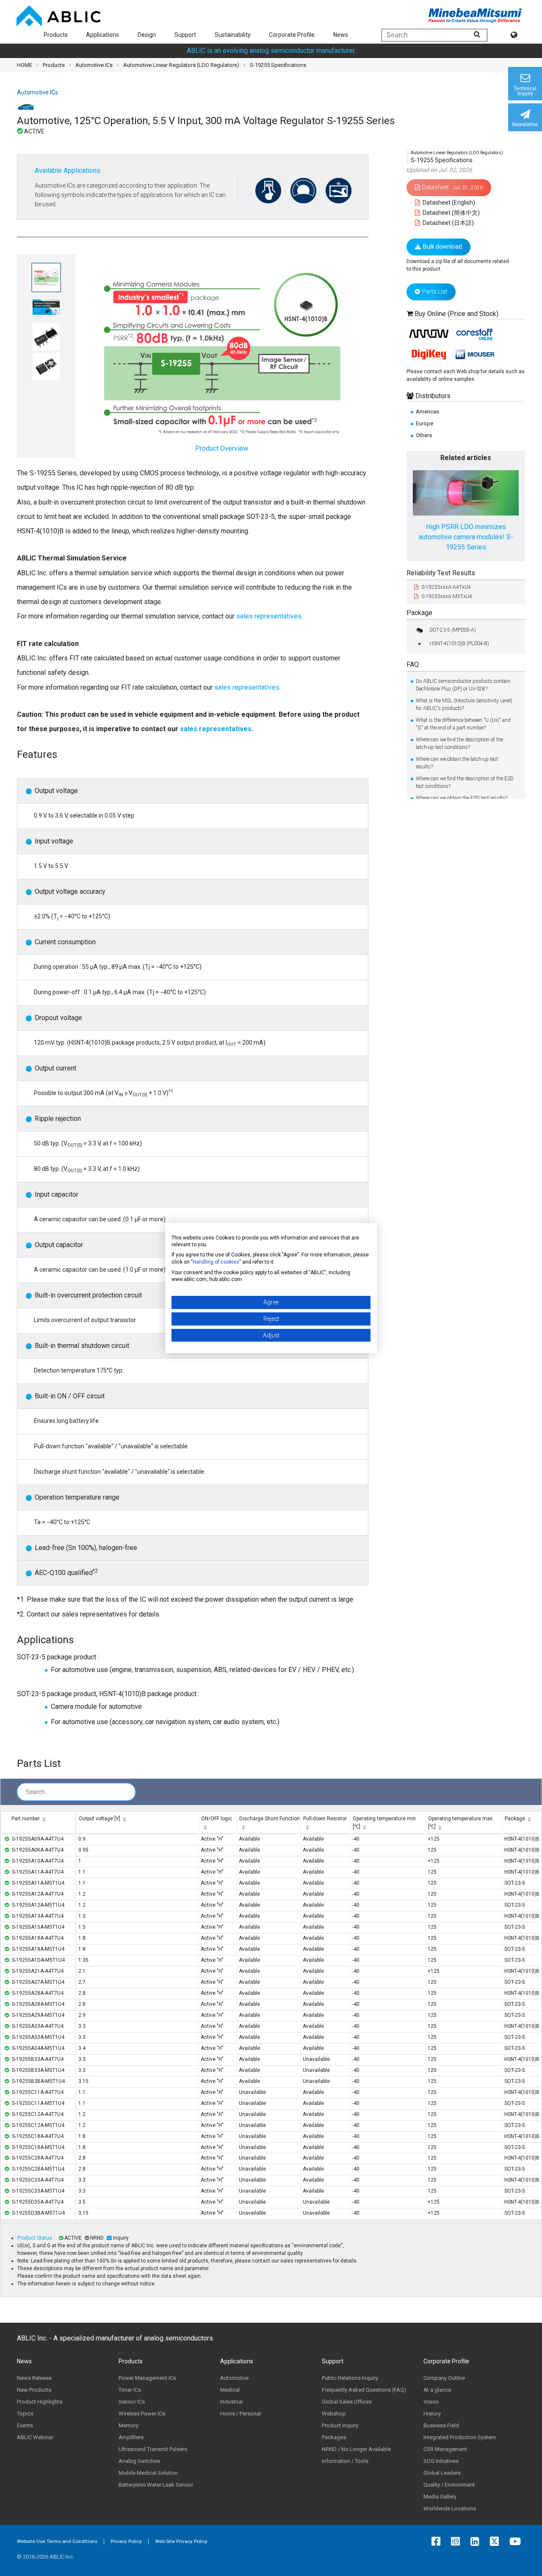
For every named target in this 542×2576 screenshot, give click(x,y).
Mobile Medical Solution (148, 2473)
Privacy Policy (126, 2541)
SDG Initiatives (441, 2461)
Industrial (231, 2402)
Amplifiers (131, 2437)
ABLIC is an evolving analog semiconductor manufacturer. (271, 51)
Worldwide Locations (450, 2508)
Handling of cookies (216, 1262)
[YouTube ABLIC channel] (517, 2541)
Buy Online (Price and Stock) (456, 314)
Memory (129, 2425)
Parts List (435, 292)
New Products (34, 2390)
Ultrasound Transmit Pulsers (153, 2449)
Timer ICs (130, 2390)
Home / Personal (241, 2414)
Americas (427, 412)
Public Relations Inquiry (350, 2378)
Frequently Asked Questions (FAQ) (364, 2390)
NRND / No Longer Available (356, 2449)
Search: (36, 1792)
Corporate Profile (292, 35)
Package (419, 613)
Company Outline (444, 2378)
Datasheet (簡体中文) (451, 213)
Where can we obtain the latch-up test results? (457, 763)
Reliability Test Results (441, 573)
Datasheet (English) (448, 202)
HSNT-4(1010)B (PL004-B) (459, 644)
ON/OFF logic (217, 1819)
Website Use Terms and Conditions (57, 2541)
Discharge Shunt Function (270, 1819)
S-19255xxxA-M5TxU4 (447, 596)
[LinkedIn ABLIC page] (477, 2541)
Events (25, 2425)
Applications (102, 35)
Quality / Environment (449, 2485)
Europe (424, 423)
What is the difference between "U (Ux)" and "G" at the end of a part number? (463, 724)
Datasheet (452, 187)
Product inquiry (340, 2425)
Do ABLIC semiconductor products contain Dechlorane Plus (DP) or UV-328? (463, 685)
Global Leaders (442, 2473)
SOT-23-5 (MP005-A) (453, 630)
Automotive (234, 2378)
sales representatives (268, 616)
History (432, 2414)
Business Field (441, 2425)
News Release (34, 2378)
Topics (25, 2414)
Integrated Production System (460, 2437)
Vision (431, 2402)
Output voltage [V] (100, 1819)
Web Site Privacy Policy (181, 2541)
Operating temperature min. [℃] (385, 1823)
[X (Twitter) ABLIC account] (496, 2541)
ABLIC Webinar (35, 2437)
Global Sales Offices (347, 2402)
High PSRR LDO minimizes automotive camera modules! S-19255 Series (466, 537)
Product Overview (222, 448)
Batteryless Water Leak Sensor (156, 2485)
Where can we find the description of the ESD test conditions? (465, 782)
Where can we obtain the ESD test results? (462, 798)
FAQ (413, 665)
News (341, 35)
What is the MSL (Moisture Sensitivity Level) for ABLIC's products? (464, 704)
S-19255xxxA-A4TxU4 (446, 588)
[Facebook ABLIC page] (438, 2541)
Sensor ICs (132, 2402)
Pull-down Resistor (325, 1819)
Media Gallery (440, 2497)
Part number (26, 1819)
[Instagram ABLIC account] (458, 2541)
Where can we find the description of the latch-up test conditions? (459, 743)
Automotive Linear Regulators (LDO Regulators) (181, 65)
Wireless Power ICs (142, 2414)
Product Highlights (40, 2402)
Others (424, 435)
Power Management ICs (147, 2378)
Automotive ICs (94, 65)
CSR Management (445, 2449)
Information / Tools (345, 2461)
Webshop (334, 2414)
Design (147, 35)
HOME (25, 65)
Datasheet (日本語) (448, 223)
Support (185, 35)
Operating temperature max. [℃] (461, 1823)
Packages (334, 2437)
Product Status (35, 2238)
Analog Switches (139, 2461)
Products (56, 35)
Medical (230, 2390)
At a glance (437, 2390)
